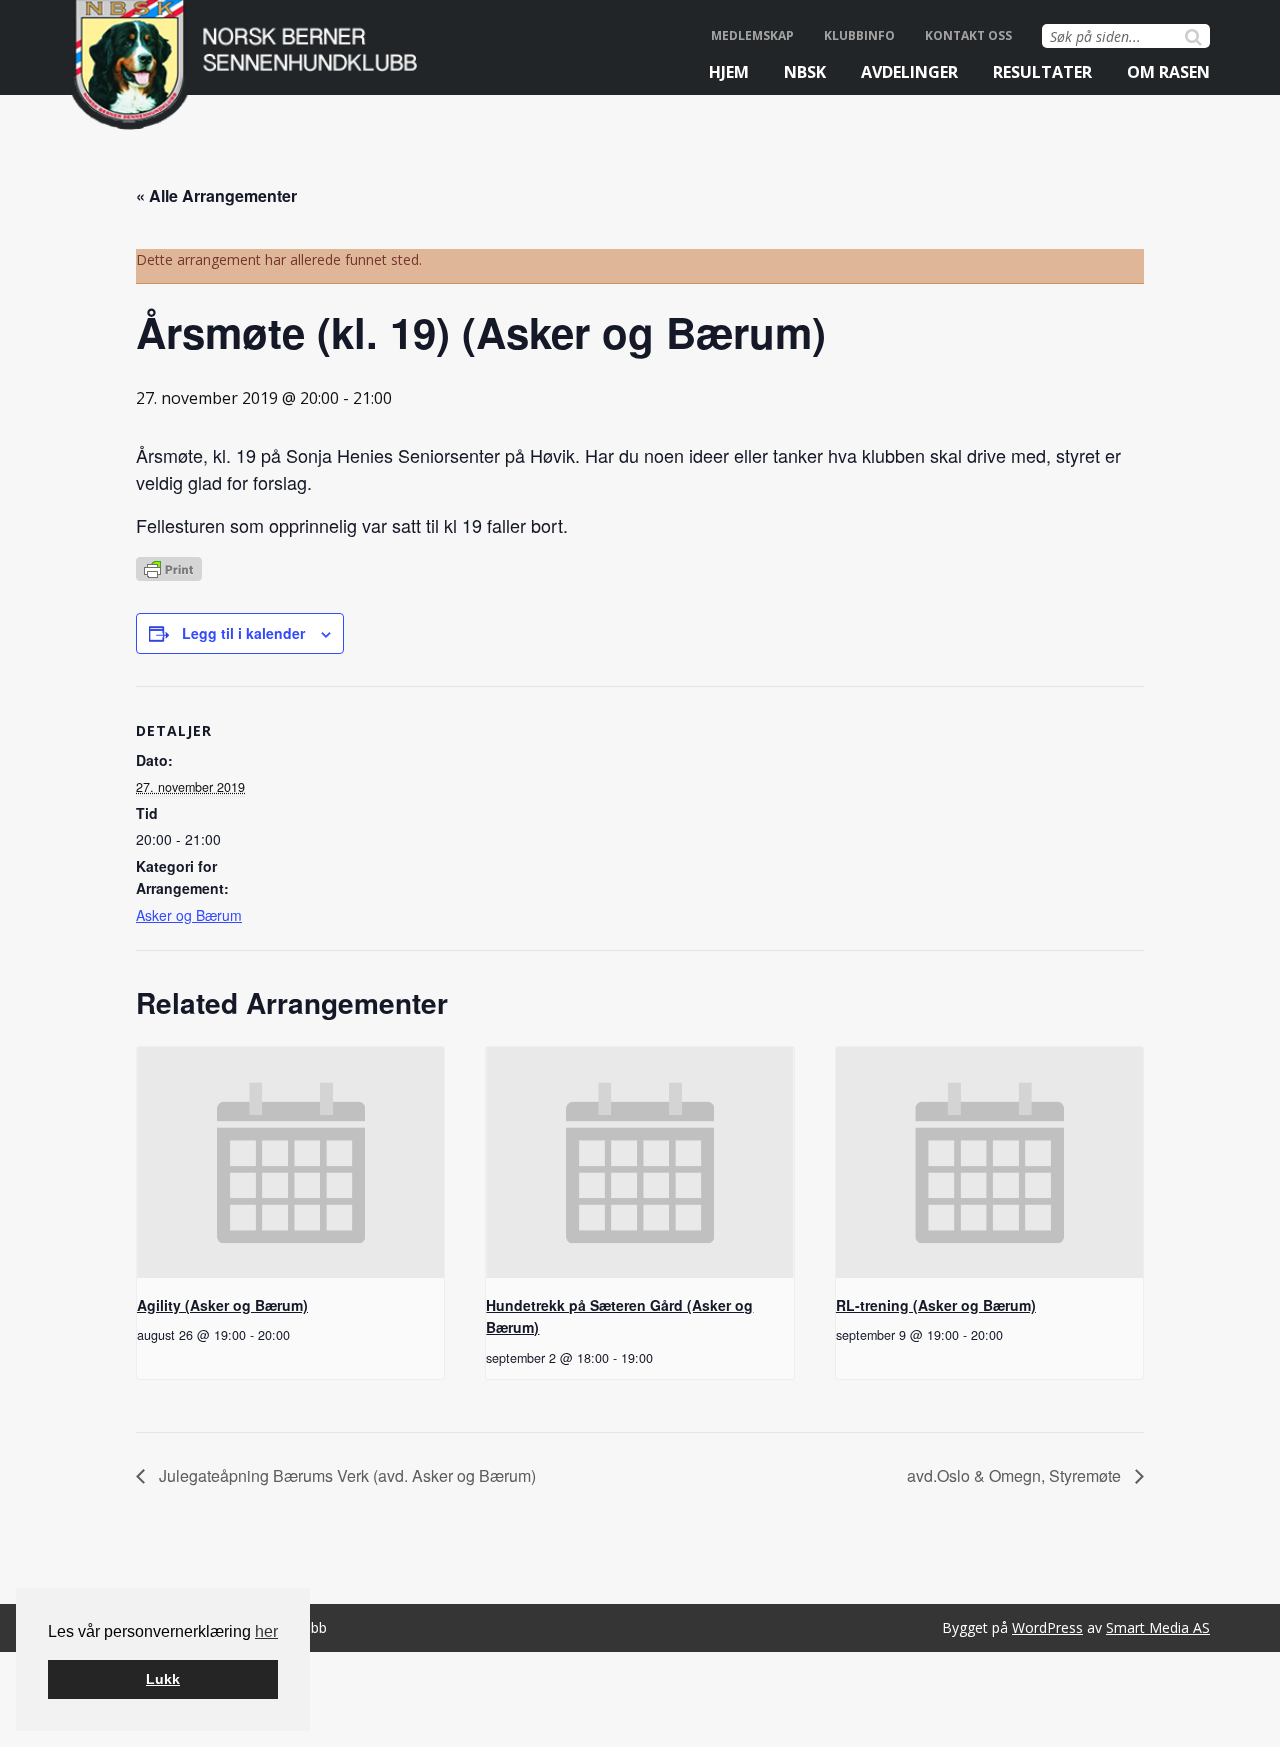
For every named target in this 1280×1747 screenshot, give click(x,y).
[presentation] (290, 1162)
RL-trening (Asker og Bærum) (936, 1305)
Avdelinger (909, 72)
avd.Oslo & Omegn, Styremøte (1016, 1475)
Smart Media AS (1158, 1627)
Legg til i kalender (243, 633)
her (266, 1631)
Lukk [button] (163, 1679)
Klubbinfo (859, 35)
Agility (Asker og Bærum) (222, 1305)
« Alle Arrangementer (216, 195)
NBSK (805, 72)
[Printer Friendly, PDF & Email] (169, 567)
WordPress (1047, 1627)
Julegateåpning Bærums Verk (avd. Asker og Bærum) (345, 1475)
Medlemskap (752, 35)
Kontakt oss (968, 35)
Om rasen (1168, 72)
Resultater (1042, 72)
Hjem (729, 72)
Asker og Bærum (189, 915)
